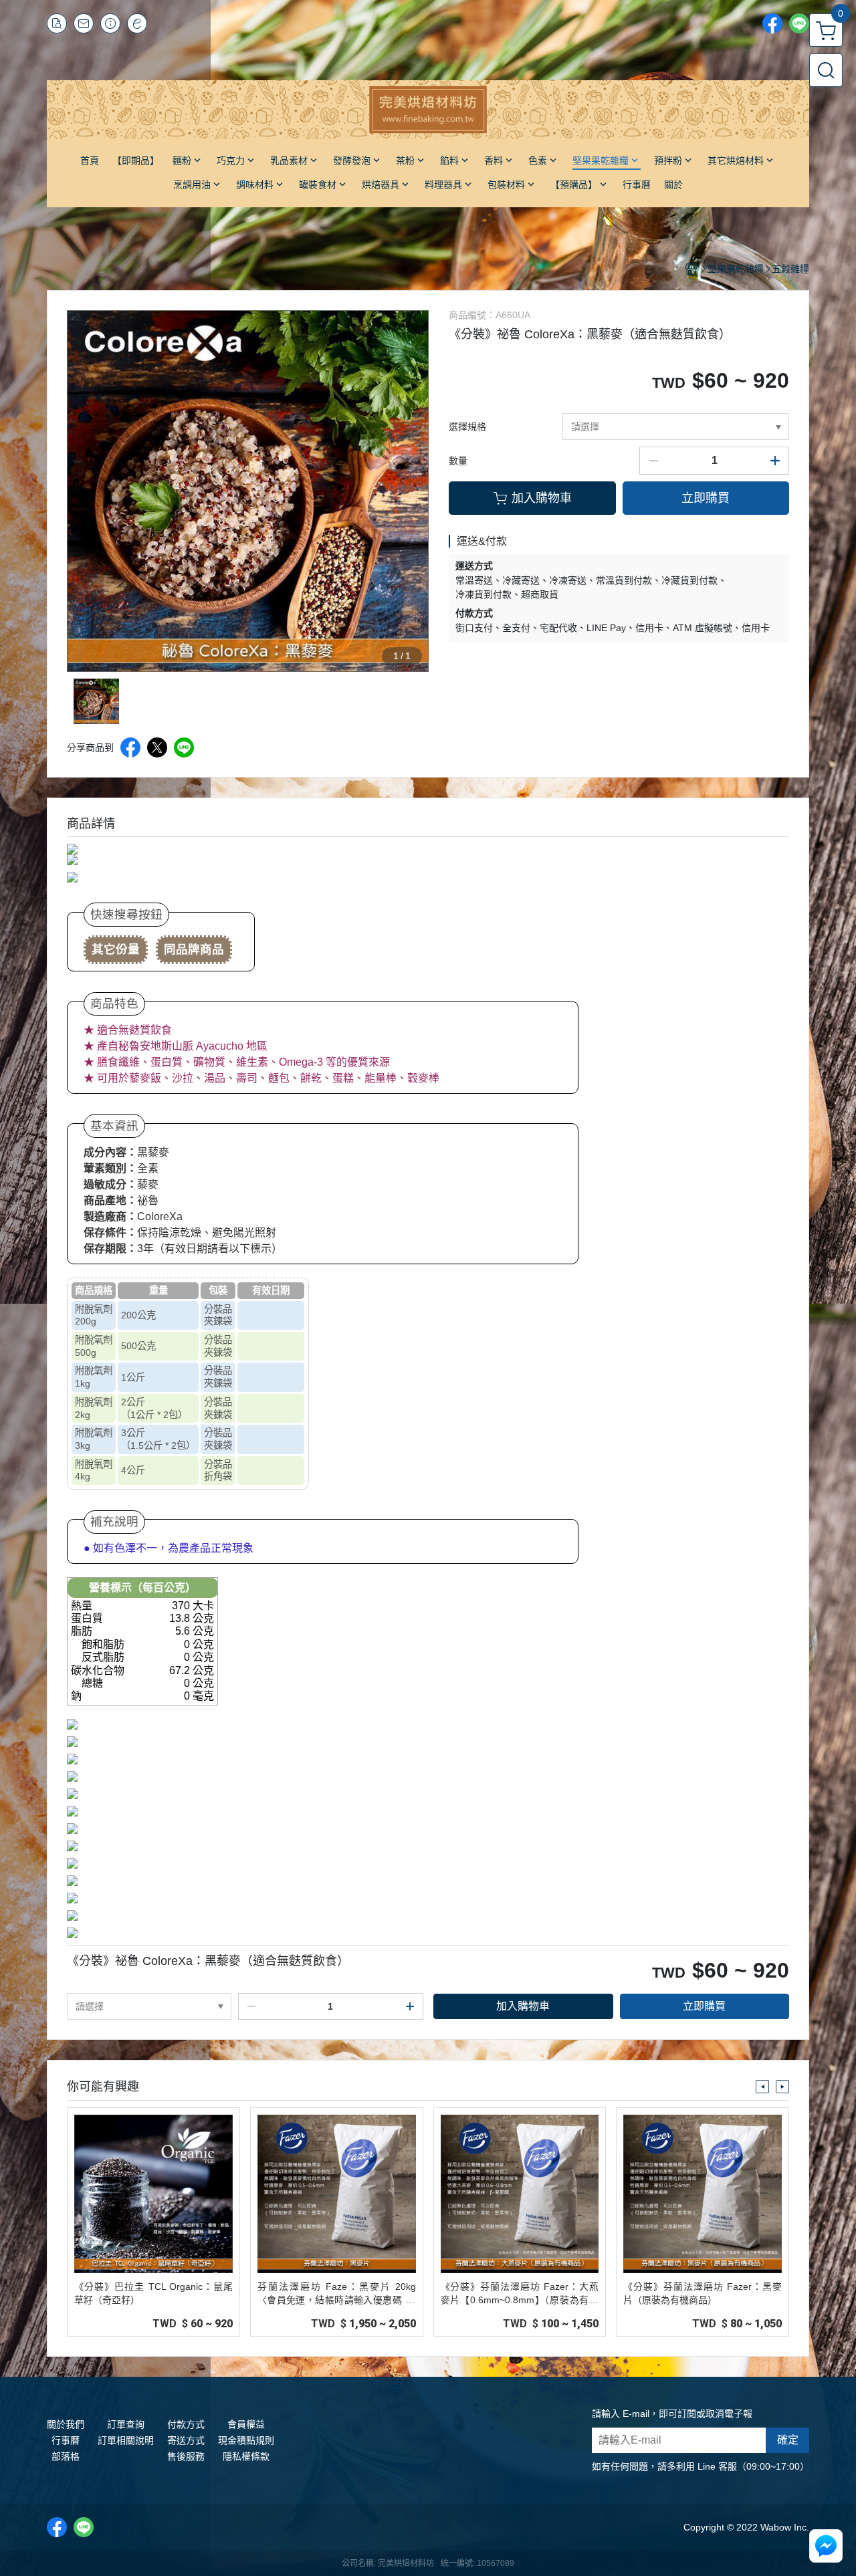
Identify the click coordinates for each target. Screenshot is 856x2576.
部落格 (66, 2456)
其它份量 (116, 949)
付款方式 (186, 2424)
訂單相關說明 (126, 2440)
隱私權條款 (246, 2456)
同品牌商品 (194, 949)
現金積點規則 (246, 2440)
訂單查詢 (126, 2424)
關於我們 (66, 2424)
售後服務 (186, 2456)
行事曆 (66, 2440)
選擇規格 (467, 427)
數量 (458, 461)
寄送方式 (186, 2440)
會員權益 (246, 2424)
